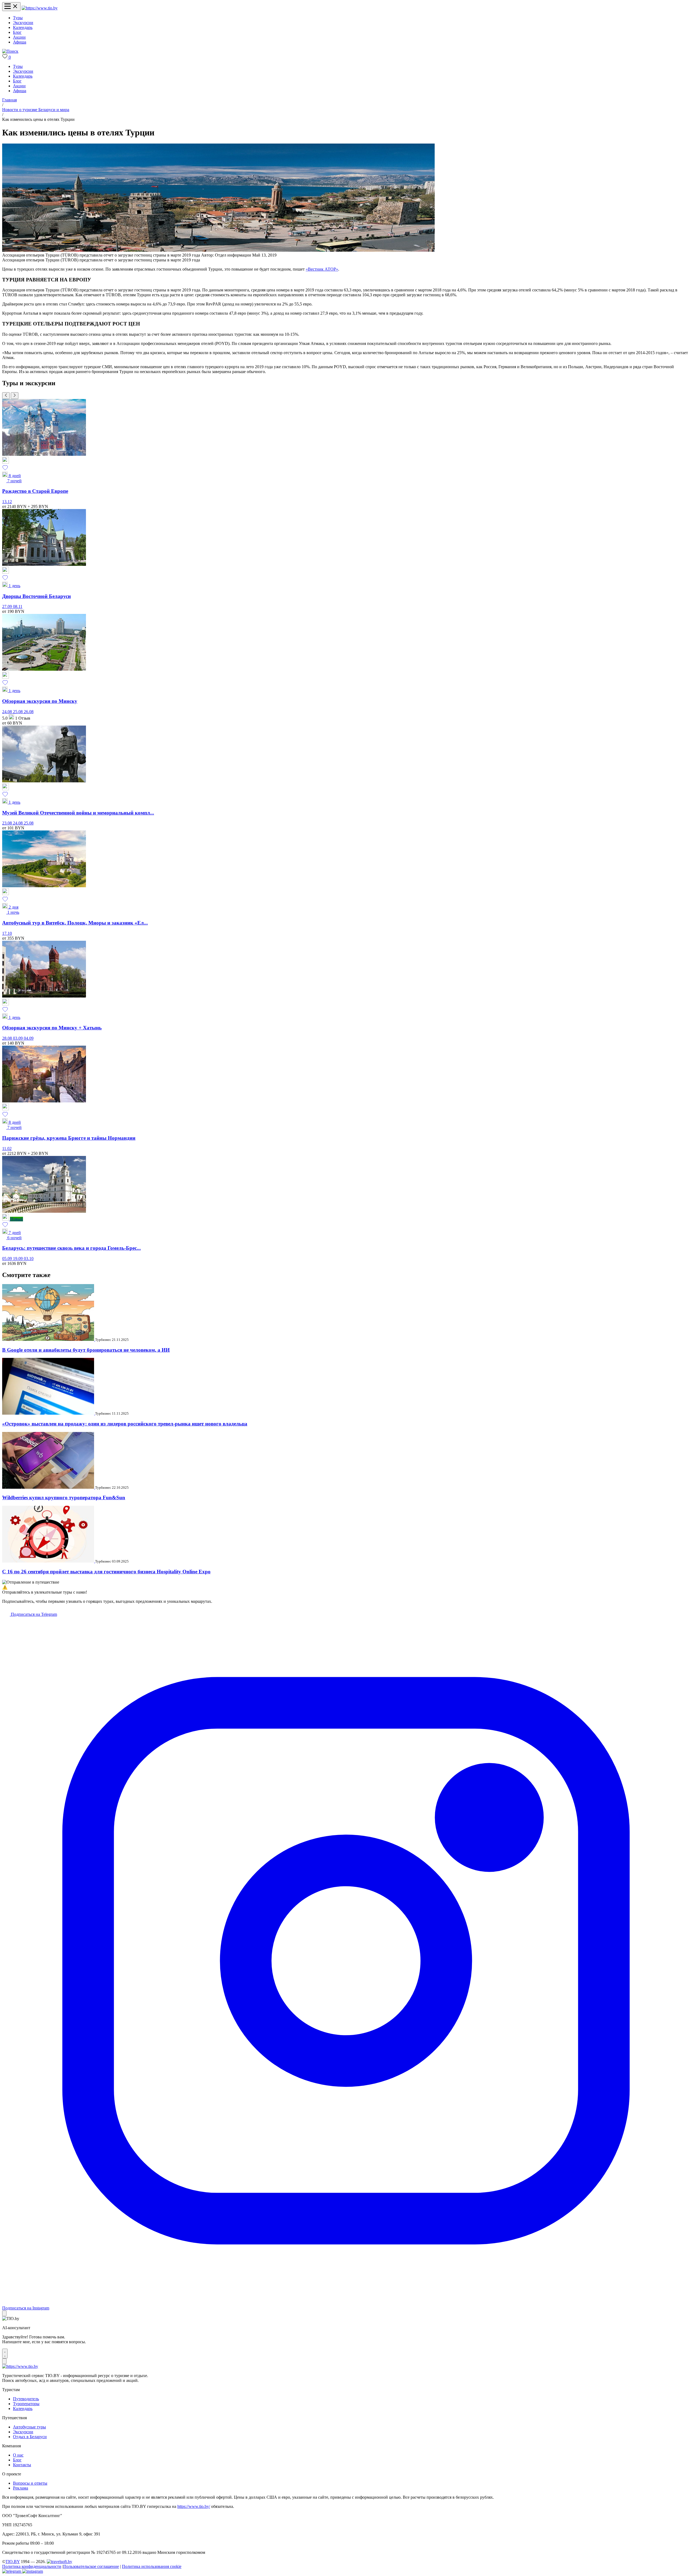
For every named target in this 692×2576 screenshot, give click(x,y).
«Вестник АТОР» (322, 269)
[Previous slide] (6, 396)
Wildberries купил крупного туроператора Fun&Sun (64, 1498)
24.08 (8, 712)
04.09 (29, 1038)
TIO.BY (13, 2562)
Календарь (23, 27)
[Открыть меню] (11, 7)
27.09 (8, 606)
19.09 (18, 1259)
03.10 (29, 1259)
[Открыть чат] (5, 2354)
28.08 (8, 1038)
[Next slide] (15, 396)
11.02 (7, 1149)
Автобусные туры (29, 2427)
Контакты (22, 2465)
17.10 (7, 933)
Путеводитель (26, 2399)
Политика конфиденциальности (32, 2566)
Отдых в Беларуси (30, 2437)
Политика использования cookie (152, 2566)
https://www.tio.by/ (194, 2506)
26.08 (29, 712)
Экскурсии (23, 23)
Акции (19, 37)
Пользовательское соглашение (91, 2566)
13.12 (7, 502)
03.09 (18, 1038)
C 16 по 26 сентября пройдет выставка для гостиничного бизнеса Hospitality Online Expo (106, 1572)
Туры (18, 18)
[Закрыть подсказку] (4, 2313)
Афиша (20, 42)
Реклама (21, 2488)
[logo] (40, 8)
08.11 (18, 606)
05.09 (8, 1259)
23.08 (8, 823)
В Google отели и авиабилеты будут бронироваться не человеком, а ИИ (86, 1350)
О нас (18, 2455)
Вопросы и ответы (30, 2483)
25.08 (18, 712)
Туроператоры (26, 2404)
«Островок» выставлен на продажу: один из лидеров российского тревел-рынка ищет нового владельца (125, 1424)
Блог (17, 32)
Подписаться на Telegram (33, 1614)
